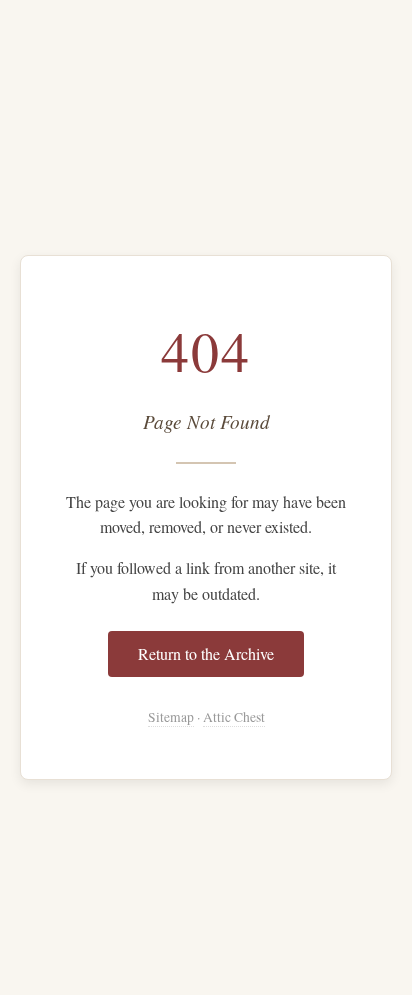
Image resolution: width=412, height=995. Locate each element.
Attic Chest (234, 717)
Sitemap (171, 717)
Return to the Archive (206, 653)
